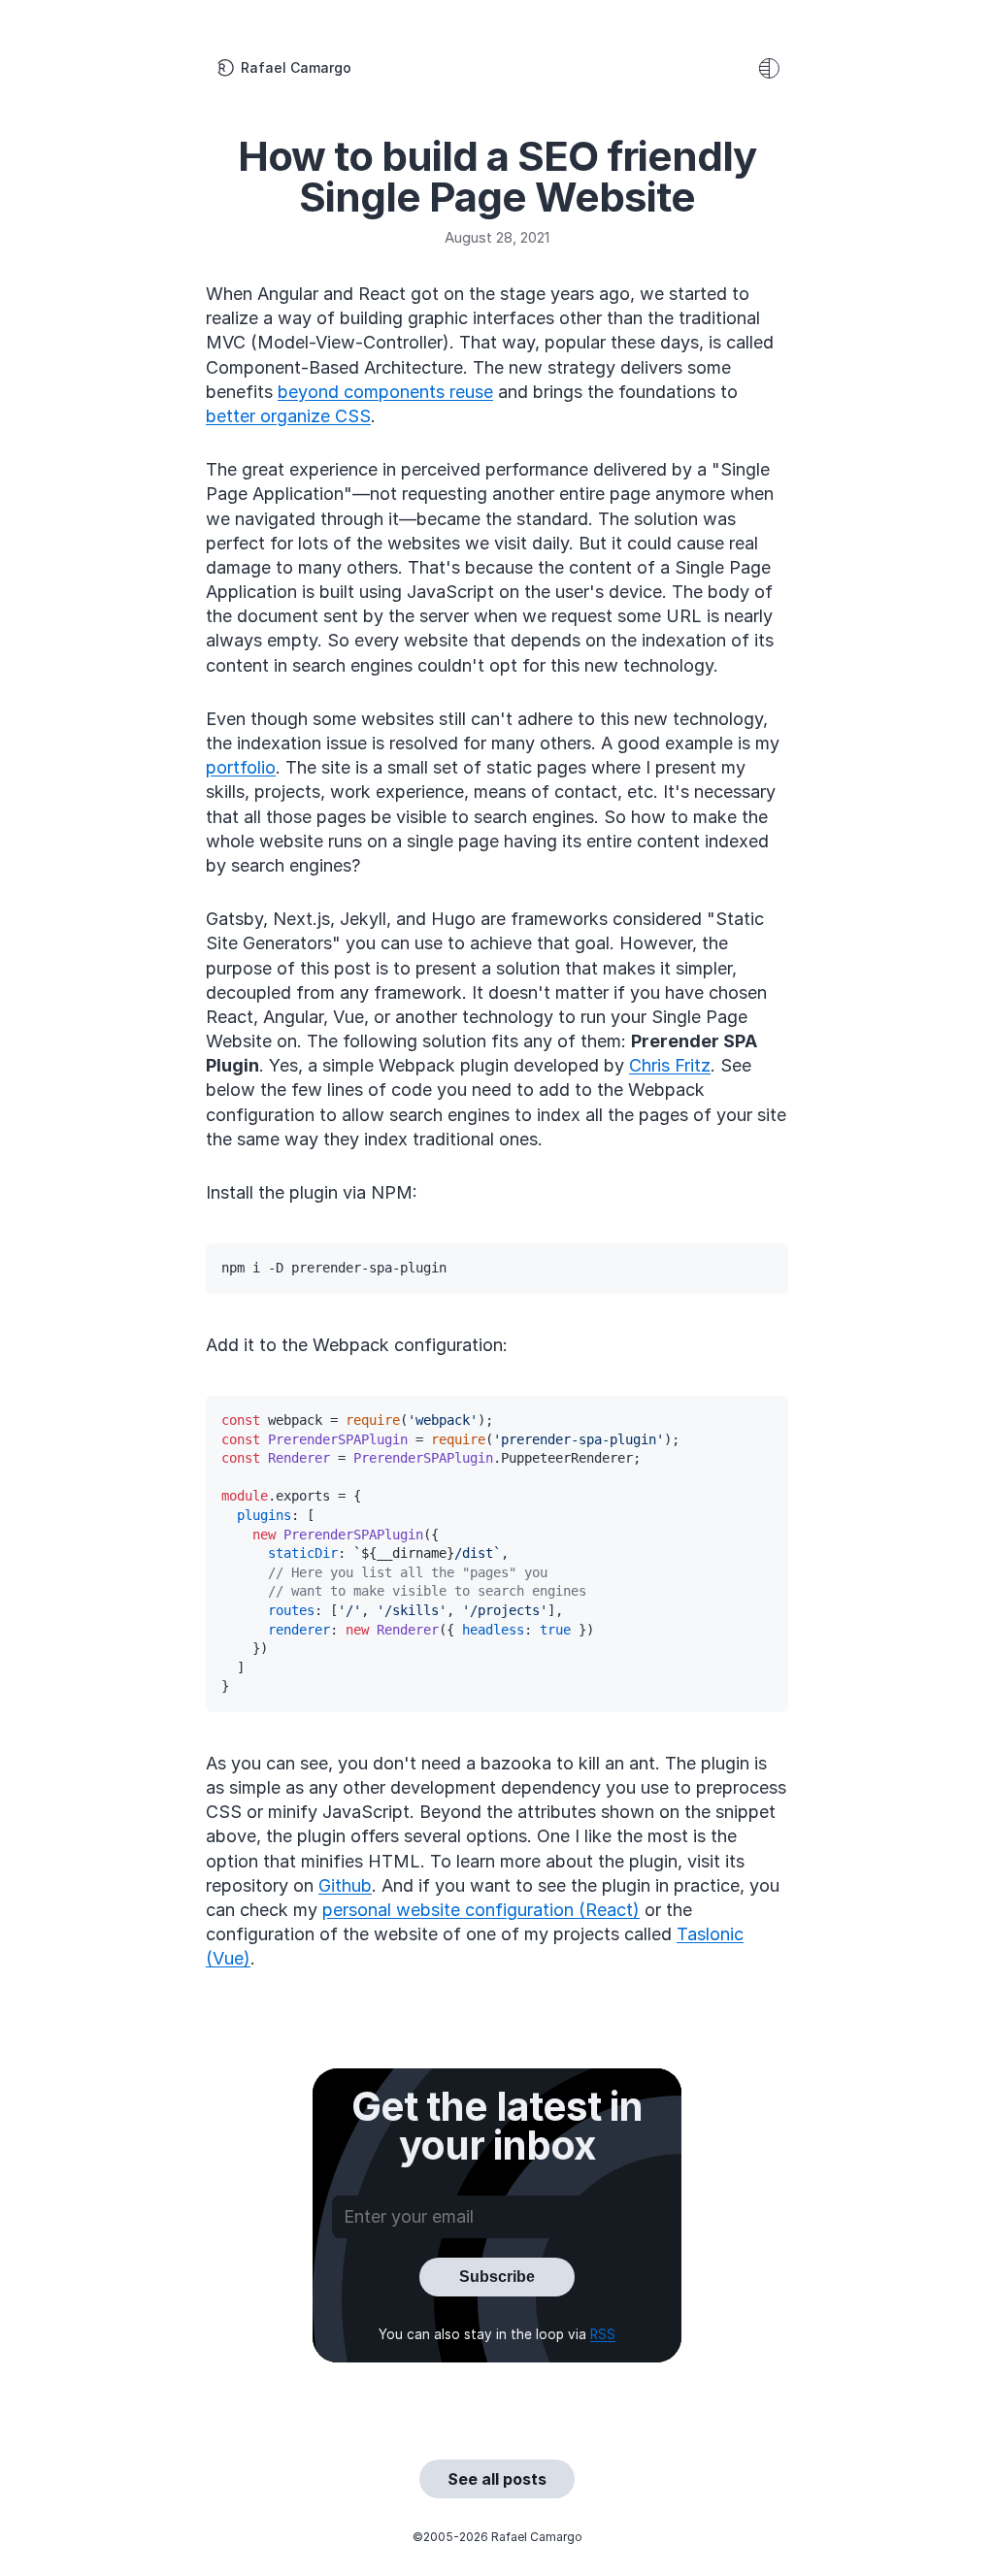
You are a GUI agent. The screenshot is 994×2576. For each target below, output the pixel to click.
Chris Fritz (670, 1065)
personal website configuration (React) (481, 1910)
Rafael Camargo (296, 67)
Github (345, 1885)
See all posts (497, 2479)
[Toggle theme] (769, 68)
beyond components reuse (385, 392)
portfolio (241, 767)
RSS (603, 2334)
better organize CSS (288, 416)
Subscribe (497, 2277)
